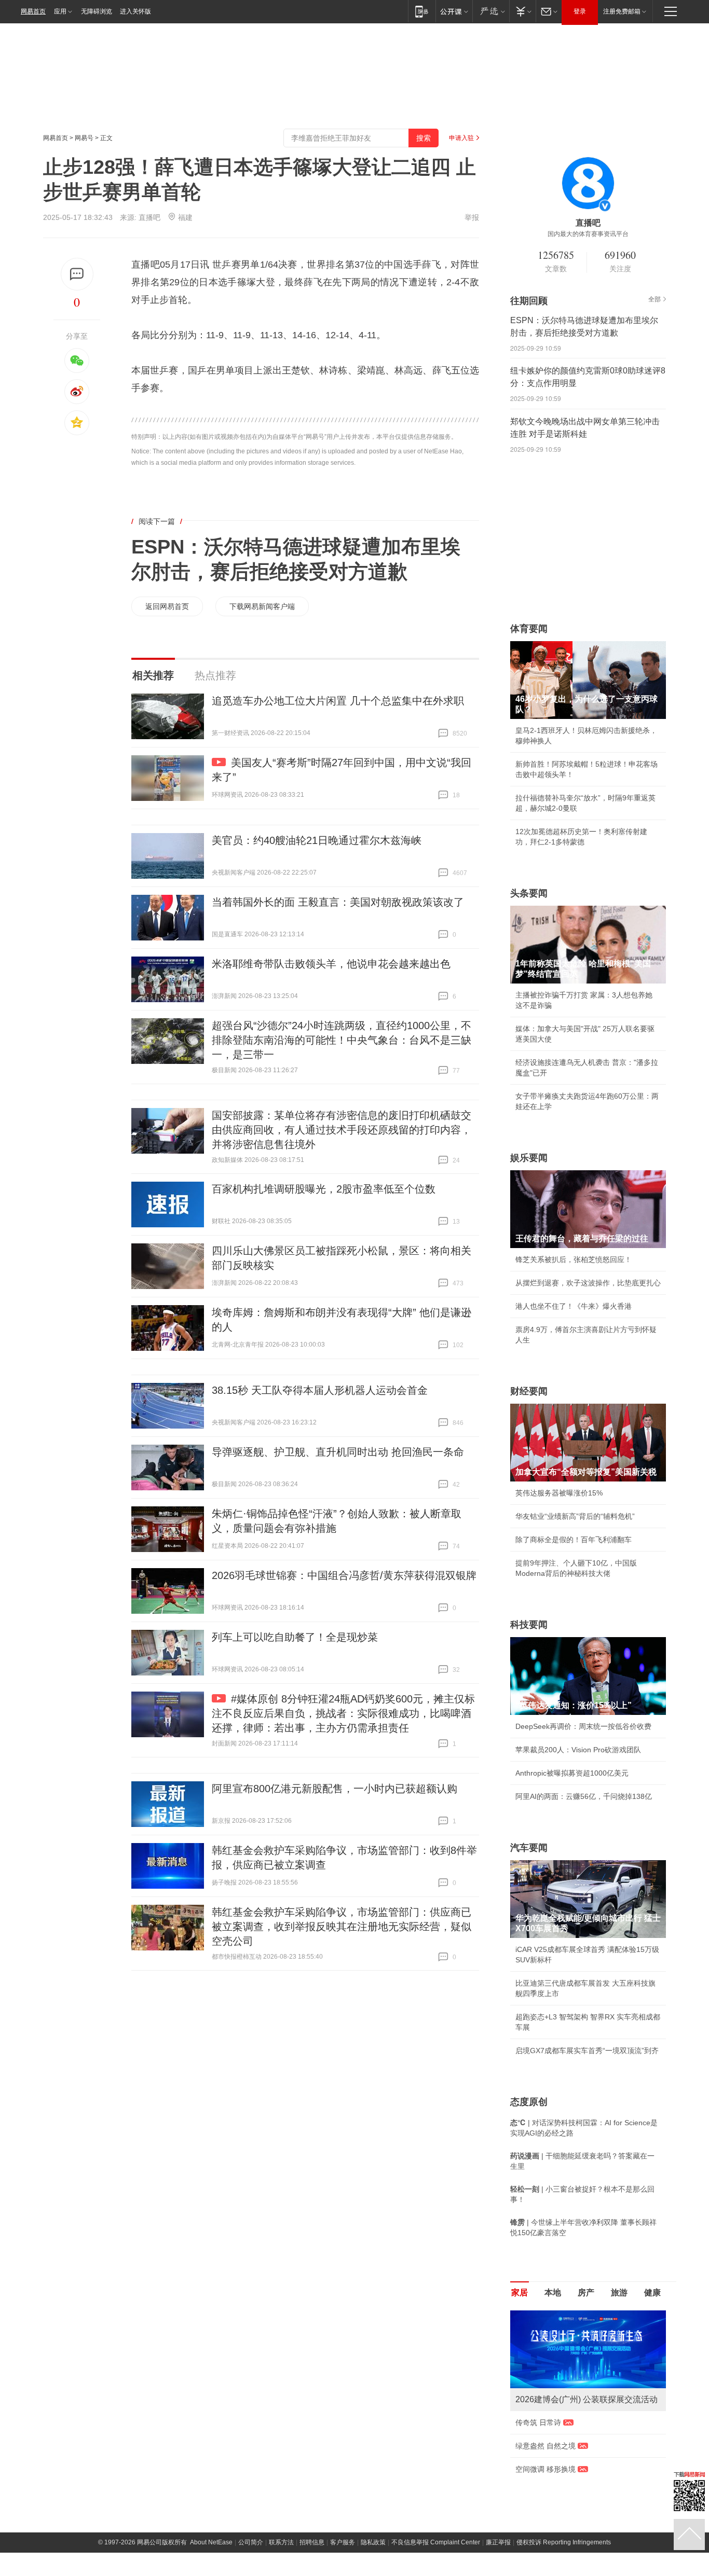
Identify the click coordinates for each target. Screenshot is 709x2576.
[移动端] (422, 11)
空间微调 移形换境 (546, 2469)
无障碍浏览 (97, 11)
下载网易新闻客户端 (262, 606)
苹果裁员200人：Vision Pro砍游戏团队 (578, 1750)
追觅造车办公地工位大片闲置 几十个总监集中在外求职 (338, 701)
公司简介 (251, 2542)
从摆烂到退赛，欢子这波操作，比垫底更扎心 (588, 1283)
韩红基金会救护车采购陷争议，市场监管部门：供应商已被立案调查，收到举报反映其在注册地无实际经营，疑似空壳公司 (342, 1927)
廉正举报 (498, 2542)
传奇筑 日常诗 (538, 2422)
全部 (655, 299)
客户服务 (343, 2542)
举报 (472, 217)
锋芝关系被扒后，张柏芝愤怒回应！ (574, 1259)
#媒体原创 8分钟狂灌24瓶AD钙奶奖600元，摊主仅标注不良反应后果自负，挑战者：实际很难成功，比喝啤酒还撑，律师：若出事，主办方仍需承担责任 (343, 1713)
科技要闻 (529, 1625)
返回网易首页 (167, 606)
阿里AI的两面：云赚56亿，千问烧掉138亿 (584, 1796)
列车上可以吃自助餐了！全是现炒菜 (295, 1637)
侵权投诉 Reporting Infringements (564, 2542)
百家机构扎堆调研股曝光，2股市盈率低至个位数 (324, 1189)
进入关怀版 (135, 11)
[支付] (522, 11)
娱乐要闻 (529, 1158)
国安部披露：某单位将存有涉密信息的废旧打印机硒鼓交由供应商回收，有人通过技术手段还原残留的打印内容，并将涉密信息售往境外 (342, 1130)
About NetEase (211, 2542)
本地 (553, 2293)
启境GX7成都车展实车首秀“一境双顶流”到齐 (587, 2051)
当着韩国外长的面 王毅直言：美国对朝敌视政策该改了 (338, 902)
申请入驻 (461, 138)
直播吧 (149, 217)
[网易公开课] (454, 11)
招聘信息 (312, 2542)
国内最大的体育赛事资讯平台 (588, 234)
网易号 (84, 138)
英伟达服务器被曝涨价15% (559, 1493)
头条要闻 (529, 893)
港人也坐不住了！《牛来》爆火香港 (574, 1306)
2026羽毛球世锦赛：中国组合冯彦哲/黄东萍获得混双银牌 (344, 1575)
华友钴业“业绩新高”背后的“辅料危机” (575, 1516)
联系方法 (281, 2542)
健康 (652, 2293)
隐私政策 (373, 2542)
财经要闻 (529, 1391)
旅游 (619, 2293)
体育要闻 (529, 629)
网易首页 (33, 11)
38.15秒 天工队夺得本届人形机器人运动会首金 (320, 1390)
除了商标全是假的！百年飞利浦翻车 (574, 1540)
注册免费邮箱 (622, 11)
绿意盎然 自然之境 (546, 2446)
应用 (60, 11)
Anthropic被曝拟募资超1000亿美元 (572, 1773)
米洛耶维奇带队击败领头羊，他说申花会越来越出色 (331, 964)
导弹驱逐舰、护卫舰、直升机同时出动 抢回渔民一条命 (338, 1452)
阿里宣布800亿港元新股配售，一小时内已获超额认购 (335, 1789)
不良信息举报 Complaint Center (436, 2542)
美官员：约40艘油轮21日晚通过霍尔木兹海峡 (317, 840)
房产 (586, 2293)
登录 (580, 11)
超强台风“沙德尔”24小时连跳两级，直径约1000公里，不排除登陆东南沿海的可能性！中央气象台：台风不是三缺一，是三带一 (342, 1040)
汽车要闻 (529, 1848)
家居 (520, 2293)
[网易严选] (491, 11)
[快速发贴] (77, 274)
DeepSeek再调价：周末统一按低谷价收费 (583, 1726)
